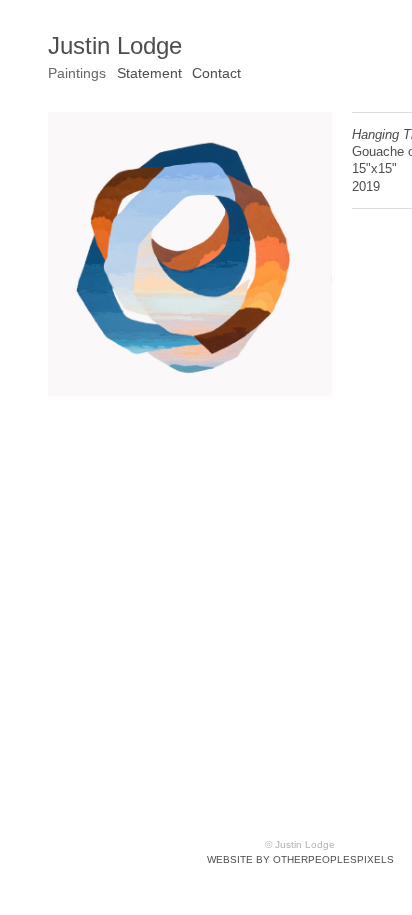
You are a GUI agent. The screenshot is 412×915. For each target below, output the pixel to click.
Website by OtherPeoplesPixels (300, 859)
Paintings (77, 73)
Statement (149, 73)
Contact (216, 73)
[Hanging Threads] (190, 254)
